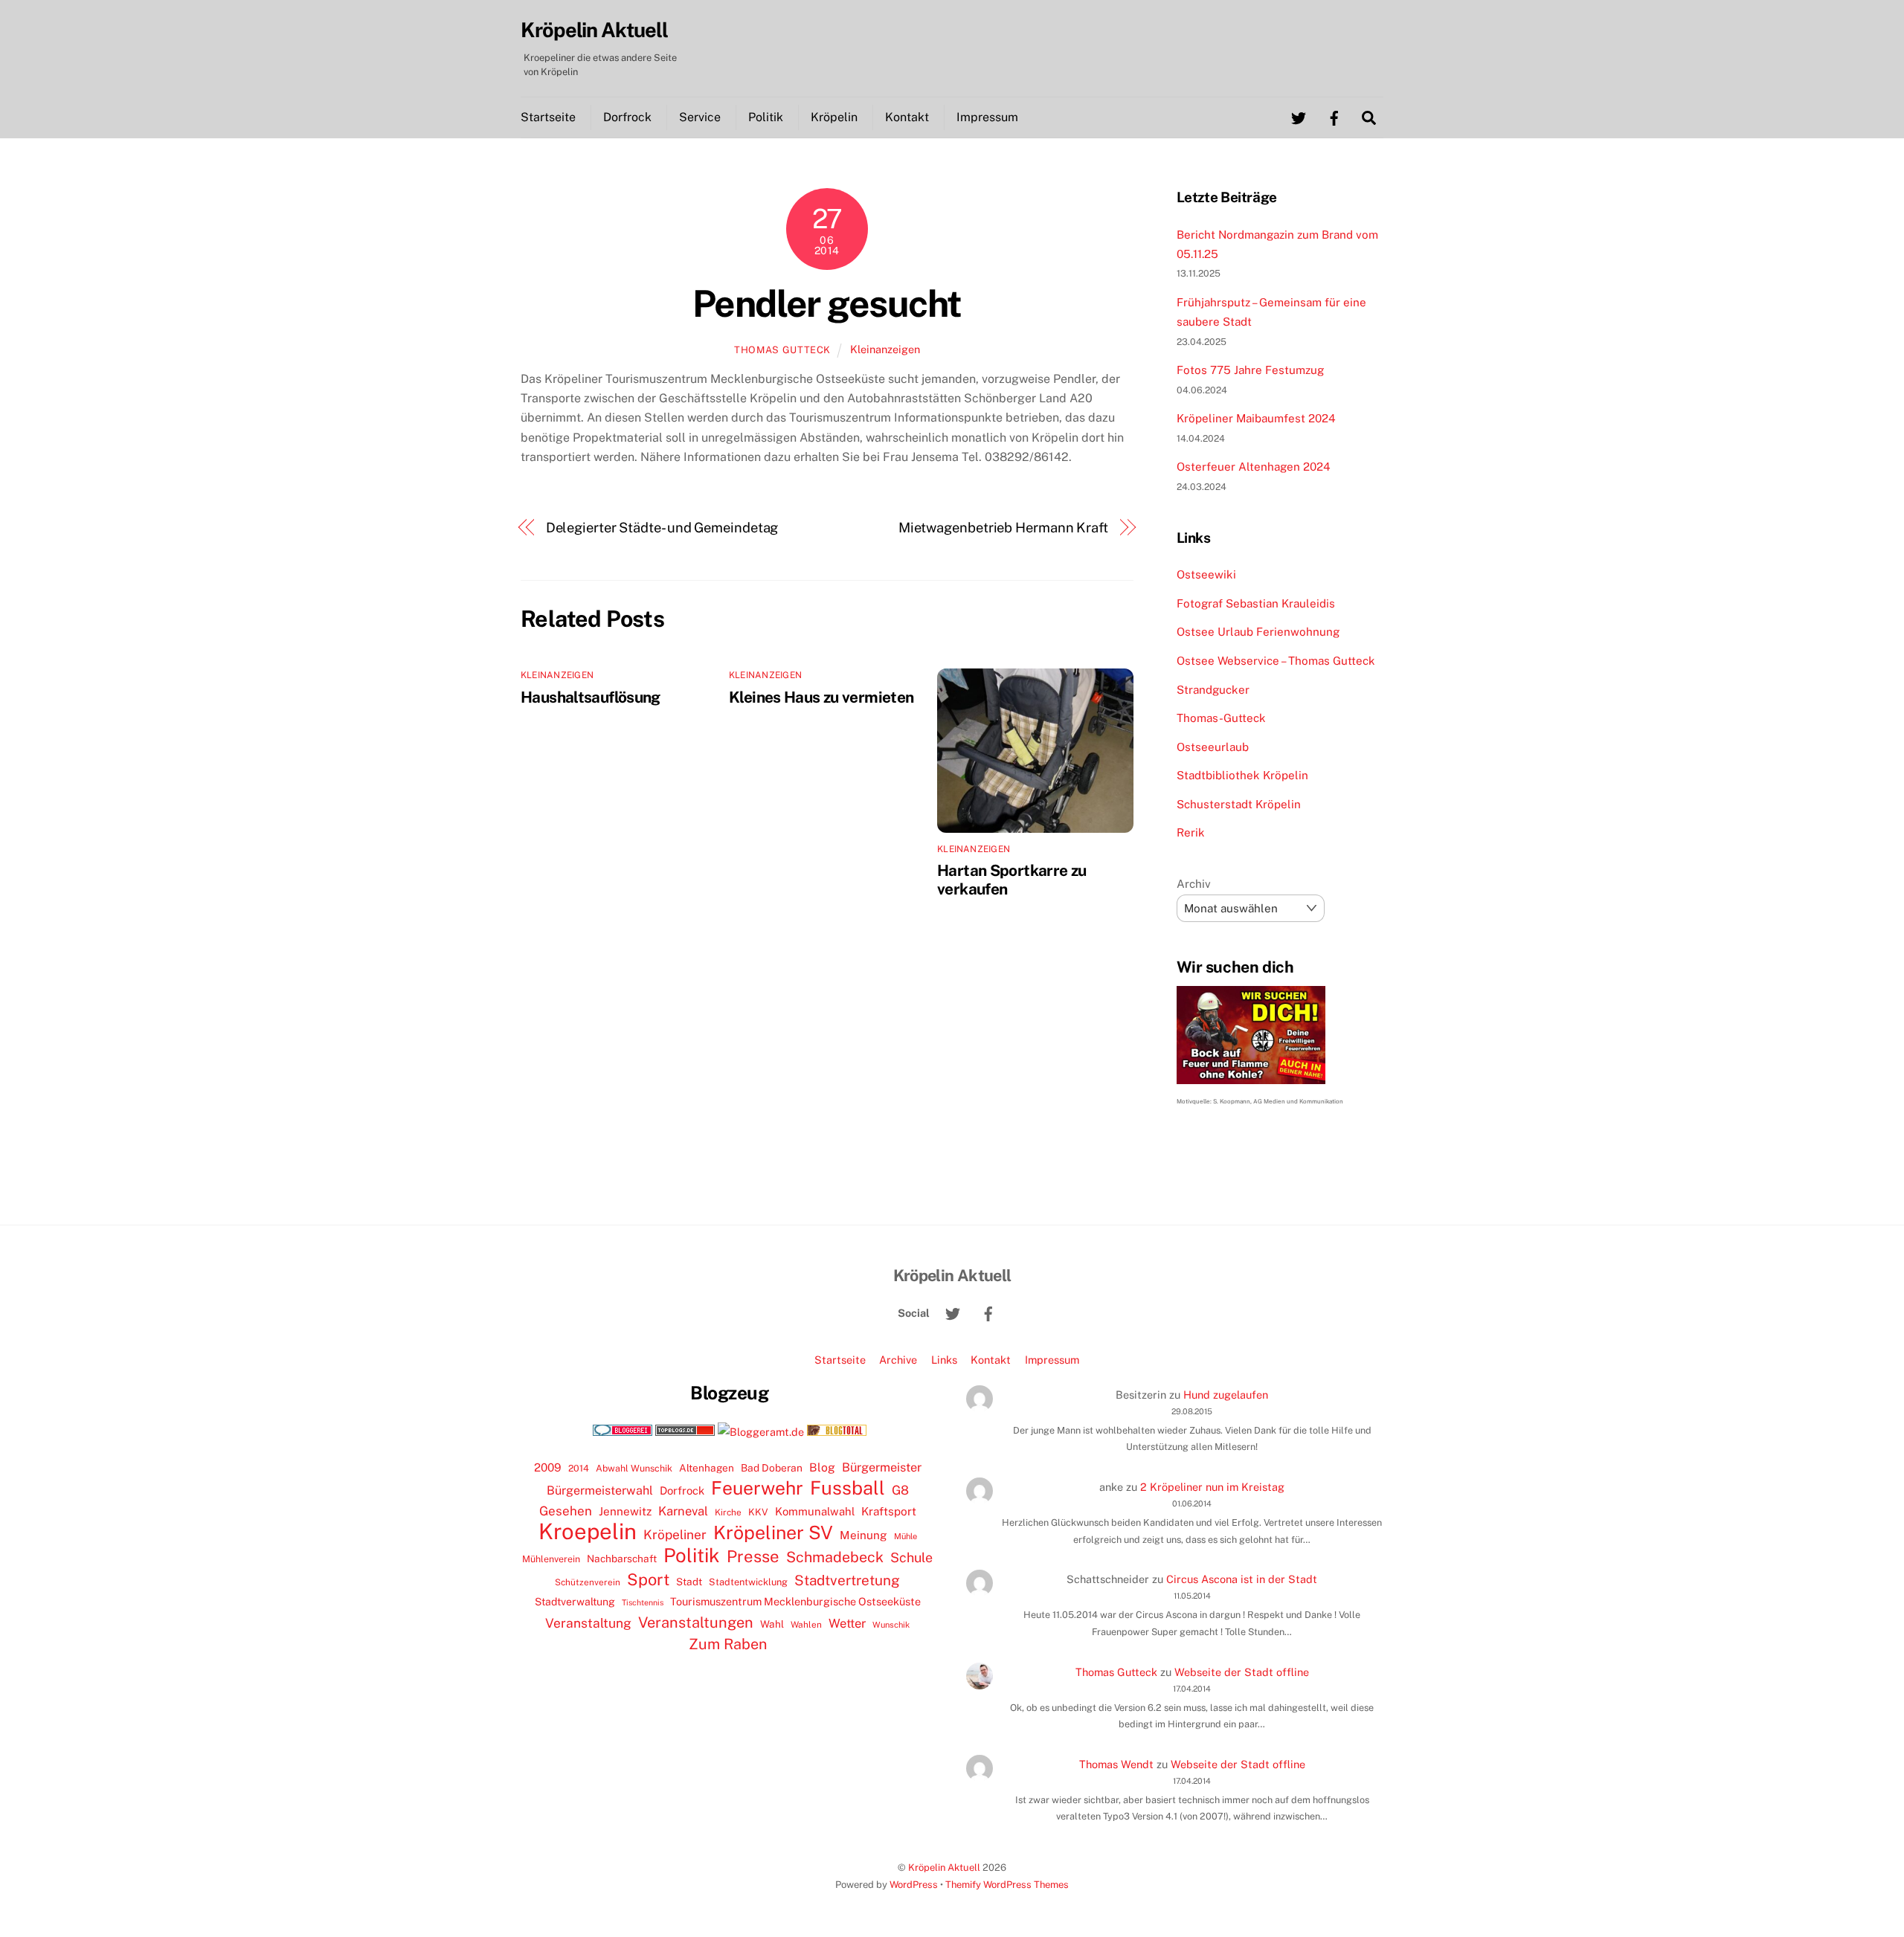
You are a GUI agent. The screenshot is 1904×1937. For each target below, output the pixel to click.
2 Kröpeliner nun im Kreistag (1212, 1487)
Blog (822, 1467)
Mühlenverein (551, 1559)
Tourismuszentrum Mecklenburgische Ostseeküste (795, 1601)
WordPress (914, 1885)
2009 (548, 1467)
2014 (579, 1468)
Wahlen (806, 1625)
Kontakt (907, 117)
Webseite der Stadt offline (1242, 1672)
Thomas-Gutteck (1221, 718)
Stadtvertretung (847, 1580)
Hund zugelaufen (1226, 1395)
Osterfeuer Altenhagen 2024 (1254, 467)
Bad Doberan (772, 1468)
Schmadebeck (835, 1557)
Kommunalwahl (815, 1511)
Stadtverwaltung (575, 1602)
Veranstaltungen (696, 1622)
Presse (753, 1556)
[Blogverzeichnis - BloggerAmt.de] (761, 1432)
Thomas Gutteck (782, 350)
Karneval (683, 1511)
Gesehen (566, 1511)
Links (944, 1360)
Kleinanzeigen (885, 349)
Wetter (847, 1623)
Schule (911, 1557)
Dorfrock (627, 117)
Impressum (987, 117)
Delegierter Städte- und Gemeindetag (662, 528)
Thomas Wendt (1116, 1764)
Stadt (689, 1582)
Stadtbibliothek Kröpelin (1242, 775)
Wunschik (891, 1624)
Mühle (906, 1536)
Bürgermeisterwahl (600, 1490)
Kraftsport (889, 1511)
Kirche (728, 1512)
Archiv (1194, 884)
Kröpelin (834, 117)
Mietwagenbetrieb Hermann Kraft (1003, 528)
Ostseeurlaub (1213, 747)
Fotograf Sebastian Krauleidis (1256, 603)
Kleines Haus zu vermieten (821, 697)
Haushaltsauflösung (591, 697)
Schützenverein (588, 1582)
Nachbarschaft (622, 1559)
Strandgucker (1213, 690)
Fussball (848, 1488)
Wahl (772, 1624)
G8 (900, 1490)
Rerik (1191, 832)
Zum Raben (728, 1644)
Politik (766, 117)
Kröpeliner (675, 1535)
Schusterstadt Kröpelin (1239, 804)
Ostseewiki (1206, 574)
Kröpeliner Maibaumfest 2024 (1256, 418)
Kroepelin (588, 1532)
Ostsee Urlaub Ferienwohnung (1258, 632)
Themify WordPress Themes (1007, 1885)
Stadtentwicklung (748, 1582)
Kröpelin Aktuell (944, 1867)
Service (700, 117)
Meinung (863, 1535)
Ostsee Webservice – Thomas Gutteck (1276, 661)
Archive (898, 1360)
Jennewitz (625, 1511)
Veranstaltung (588, 1623)
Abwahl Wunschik (634, 1468)
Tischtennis (643, 1602)
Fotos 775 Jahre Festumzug (1250, 370)
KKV (758, 1512)
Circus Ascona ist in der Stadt (1242, 1579)
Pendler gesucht (827, 303)
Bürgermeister (882, 1467)
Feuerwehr (757, 1488)
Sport (648, 1579)
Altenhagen (707, 1468)
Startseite (548, 117)
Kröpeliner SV (773, 1532)
